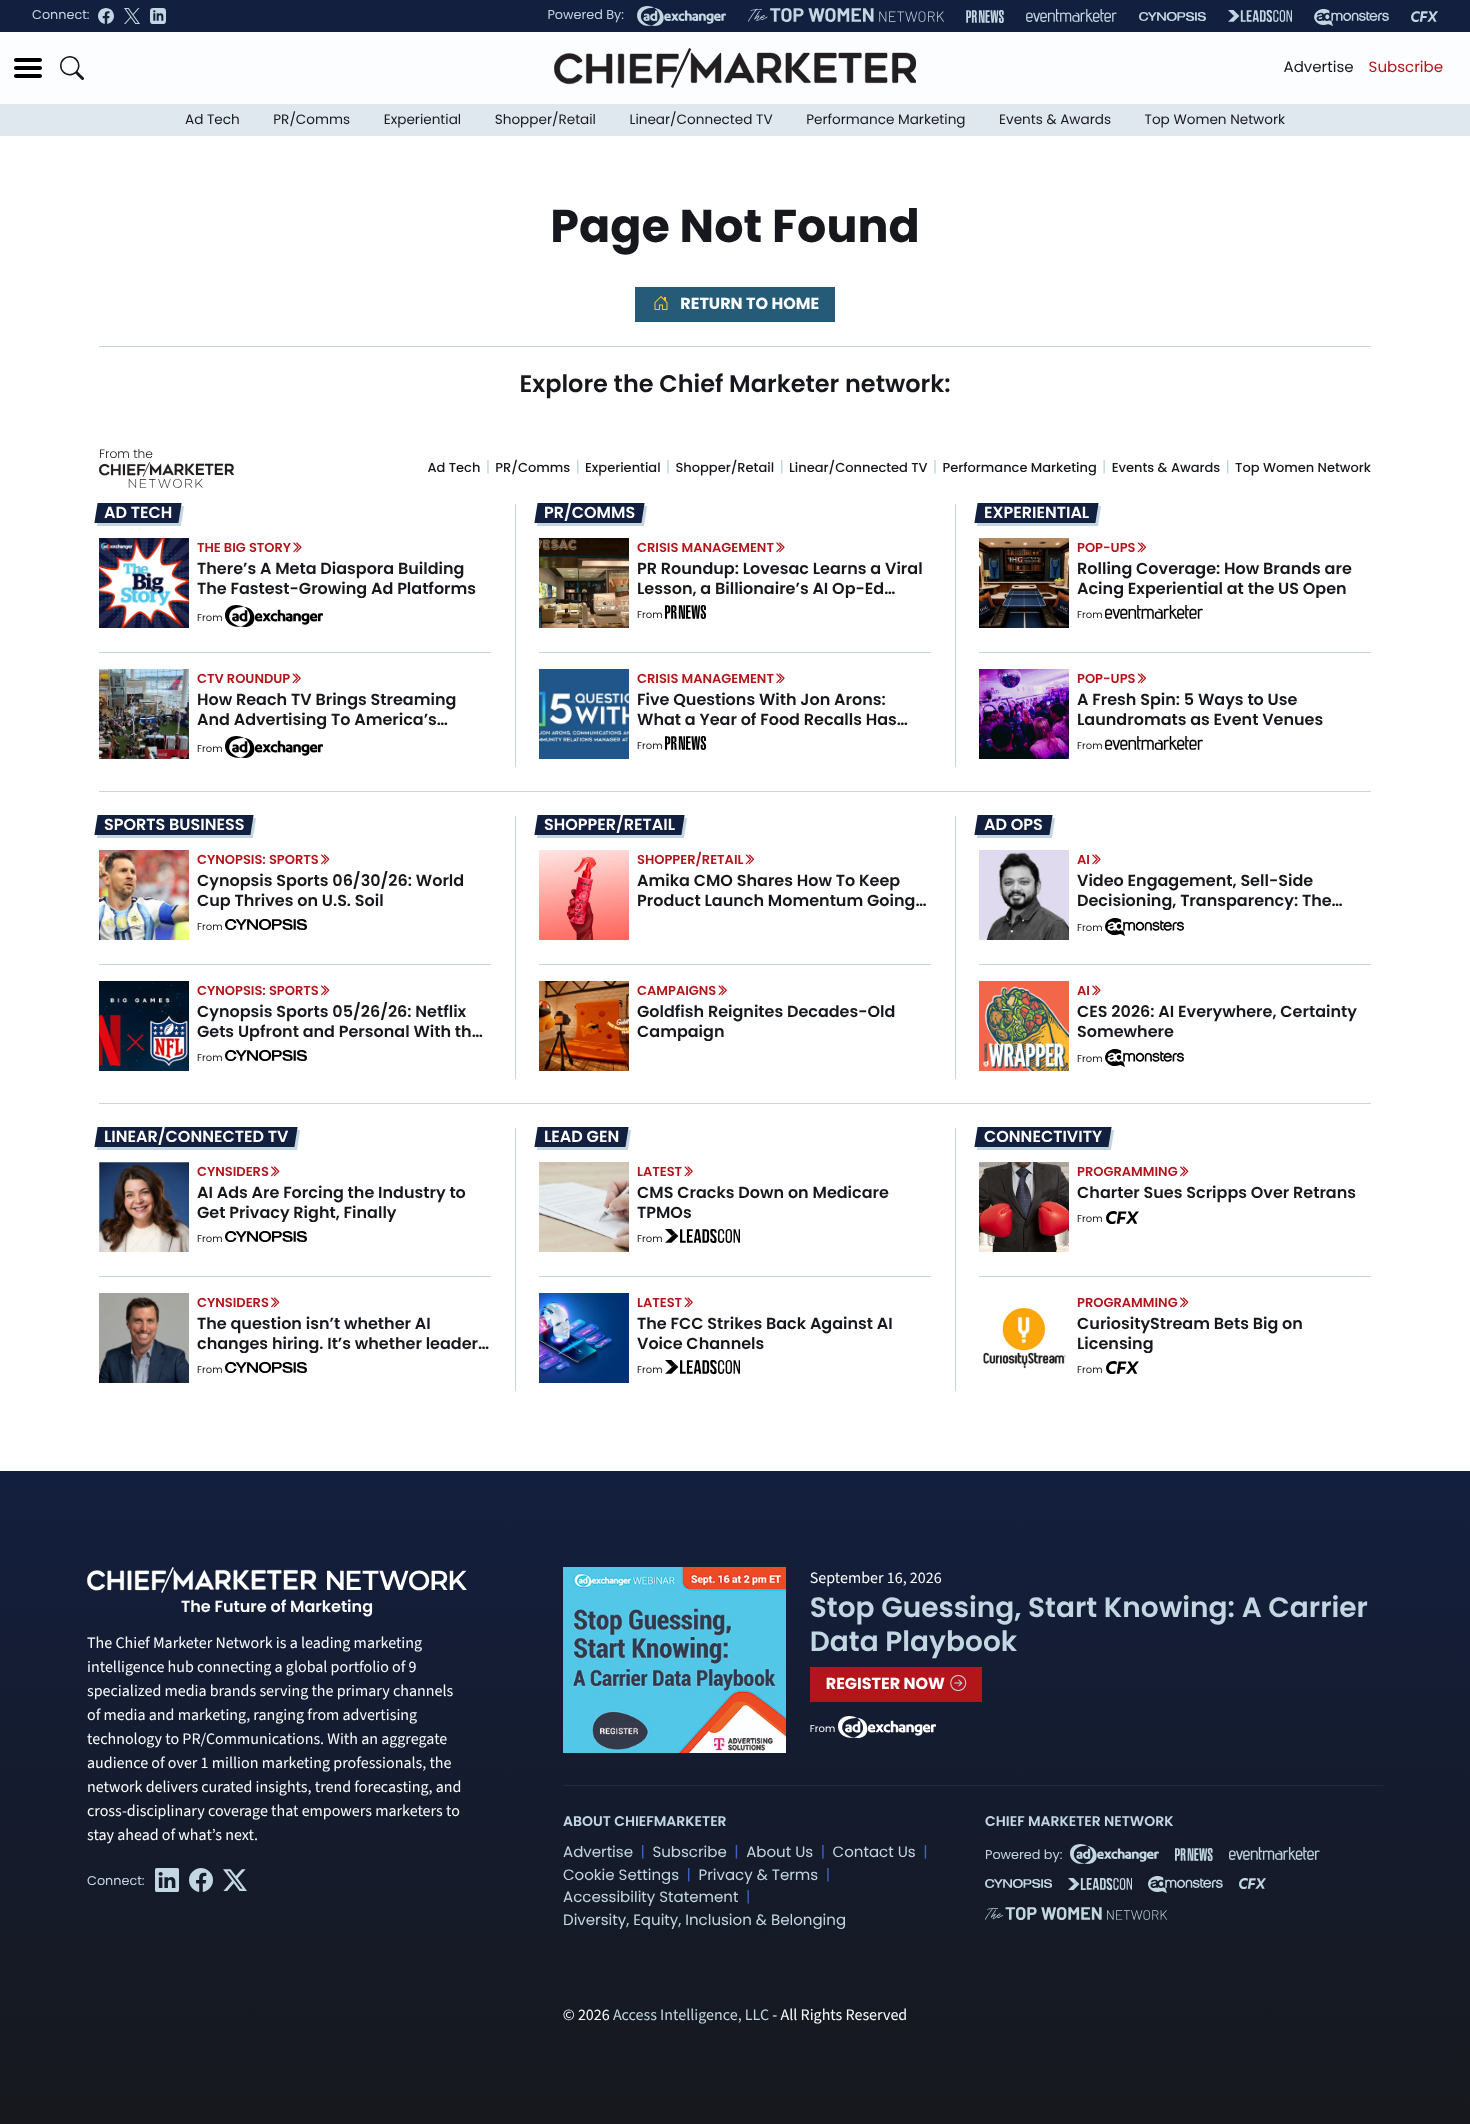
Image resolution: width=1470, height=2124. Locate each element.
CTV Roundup (243, 678)
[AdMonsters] (1351, 16)
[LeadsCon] (1260, 16)
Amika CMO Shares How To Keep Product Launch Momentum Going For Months (776, 899)
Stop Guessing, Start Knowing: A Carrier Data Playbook (1089, 1624)
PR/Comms (311, 119)
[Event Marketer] (1071, 16)
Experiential (422, 119)
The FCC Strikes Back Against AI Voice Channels (765, 1333)
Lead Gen (581, 1137)
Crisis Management (705, 547)
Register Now (887, 1683)
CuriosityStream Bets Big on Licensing (1190, 1333)
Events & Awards (1055, 119)
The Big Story (244, 547)
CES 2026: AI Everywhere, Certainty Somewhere (1217, 1021)
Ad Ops (1013, 825)
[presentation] (144, 583)
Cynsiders (233, 1171)
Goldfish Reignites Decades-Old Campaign (766, 1021)
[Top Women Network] (846, 16)
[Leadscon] (702, 1239)
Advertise (1319, 67)
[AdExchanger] (681, 16)
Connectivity (1043, 1137)
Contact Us (874, 1852)
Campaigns (676, 990)
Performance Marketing (885, 119)
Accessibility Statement (650, 1897)
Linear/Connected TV (701, 119)
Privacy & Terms (758, 1875)
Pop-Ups (1106, 547)
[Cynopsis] (1172, 16)
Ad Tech (212, 119)
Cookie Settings (621, 1875)
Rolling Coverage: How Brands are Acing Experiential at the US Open (1214, 578)
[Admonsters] (1144, 927)
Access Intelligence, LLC (691, 2016)
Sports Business (174, 825)
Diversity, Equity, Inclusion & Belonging (704, 1920)
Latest (659, 1171)
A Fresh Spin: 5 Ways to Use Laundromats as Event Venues (1200, 709)
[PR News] (985, 16)
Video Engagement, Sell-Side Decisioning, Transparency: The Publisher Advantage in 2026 (1204, 899)
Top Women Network (1215, 119)
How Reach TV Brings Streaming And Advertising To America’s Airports (326, 718)
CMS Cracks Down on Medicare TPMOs (763, 1202)
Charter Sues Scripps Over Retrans (1216, 1192)
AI (1083, 859)
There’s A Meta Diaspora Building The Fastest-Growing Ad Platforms (336, 578)
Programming (1127, 1171)
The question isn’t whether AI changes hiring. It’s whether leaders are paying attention (342, 1342)
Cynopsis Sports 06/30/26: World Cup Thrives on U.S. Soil (330, 890)
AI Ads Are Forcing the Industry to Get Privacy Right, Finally (331, 1202)
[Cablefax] (1424, 16)
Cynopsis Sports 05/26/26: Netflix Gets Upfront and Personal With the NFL (339, 1030)
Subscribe (1406, 67)
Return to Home (748, 303)
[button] (28, 68)
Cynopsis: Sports (258, 859)
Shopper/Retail (545, 119)
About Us (779, 1852)
